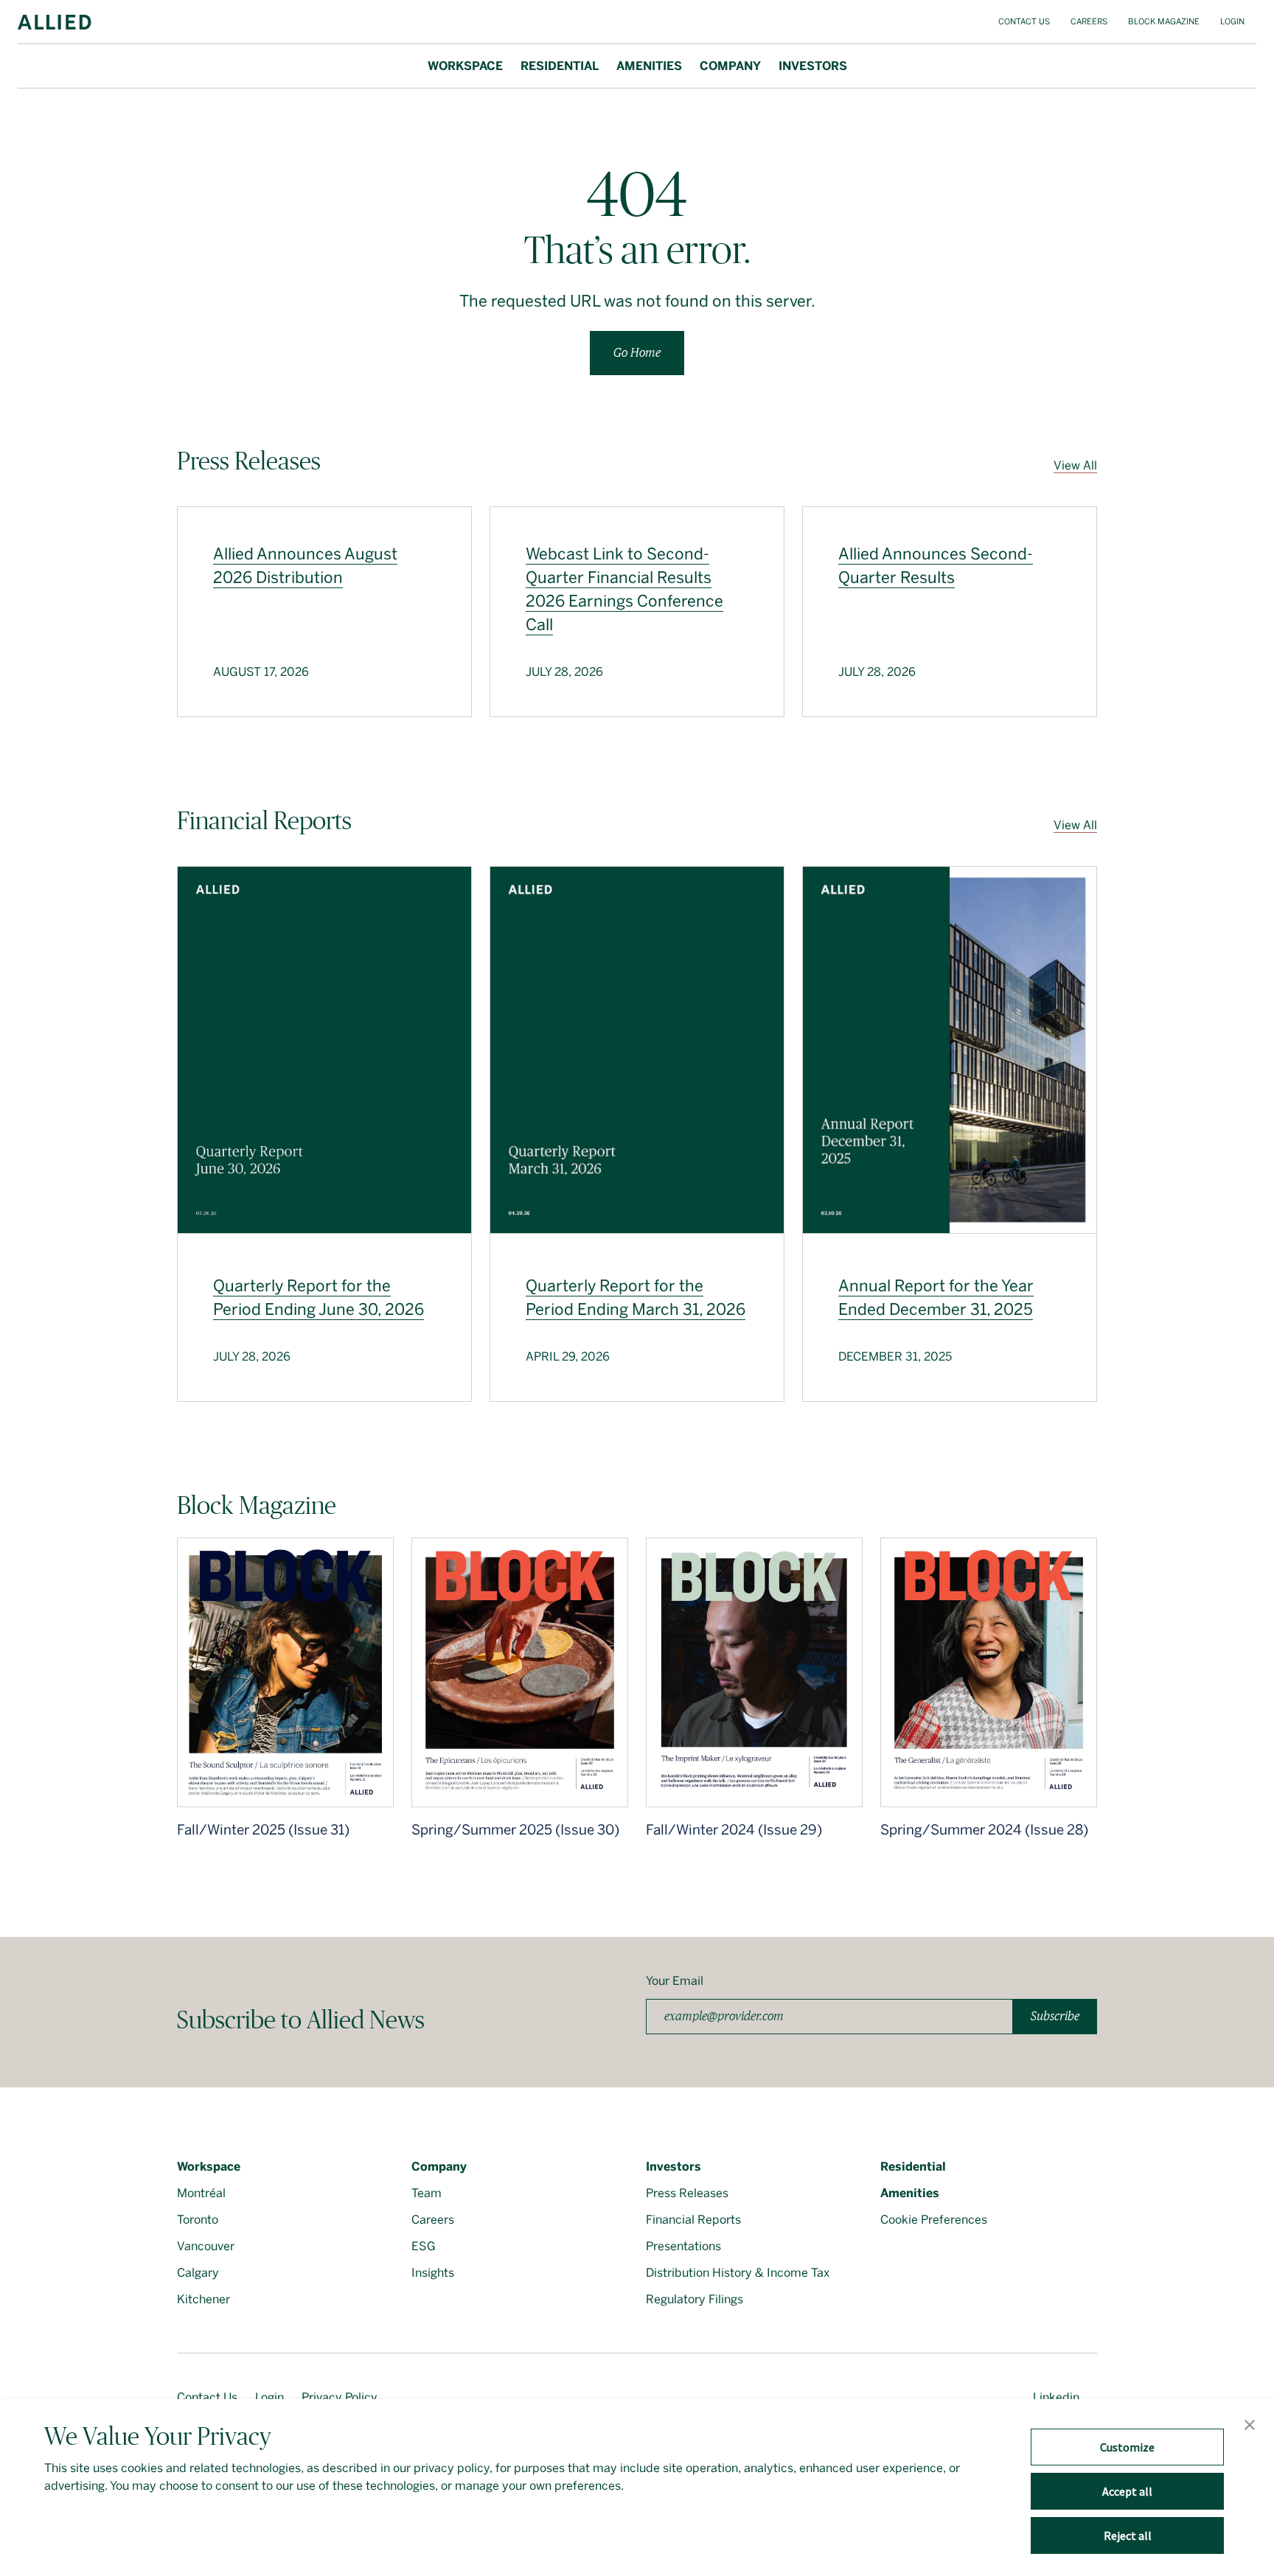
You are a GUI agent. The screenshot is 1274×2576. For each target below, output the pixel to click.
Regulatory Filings (695, 2299)
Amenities (649, 66)
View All (1075, 465)
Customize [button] (1127, 2447)
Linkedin (1056, 2397)
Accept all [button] (1127, 2491)
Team (427, 2193)
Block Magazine (1164, 22)
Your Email (675, 1981)
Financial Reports (693, 2220)
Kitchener (203, 2299)
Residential (560, 66)
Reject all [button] (1128, 2535)
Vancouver (206, 2246)
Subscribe (1055, 2016)
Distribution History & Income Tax (738, 2273)
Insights (433, 2273)
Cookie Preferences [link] (934, 2220)
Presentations (683, 2246)
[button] (1250, 2426)
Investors (813, 66)
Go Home (637, 353)
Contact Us (1024, 22)
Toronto (198, 2220)
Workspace (465, 66)
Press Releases (687, 2193)
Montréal (201, 2193)
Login (1232, 22)
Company (730, 66)
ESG (424, 2246)
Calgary (198, 2273)
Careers (1089, 22)
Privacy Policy (340, 2397)
